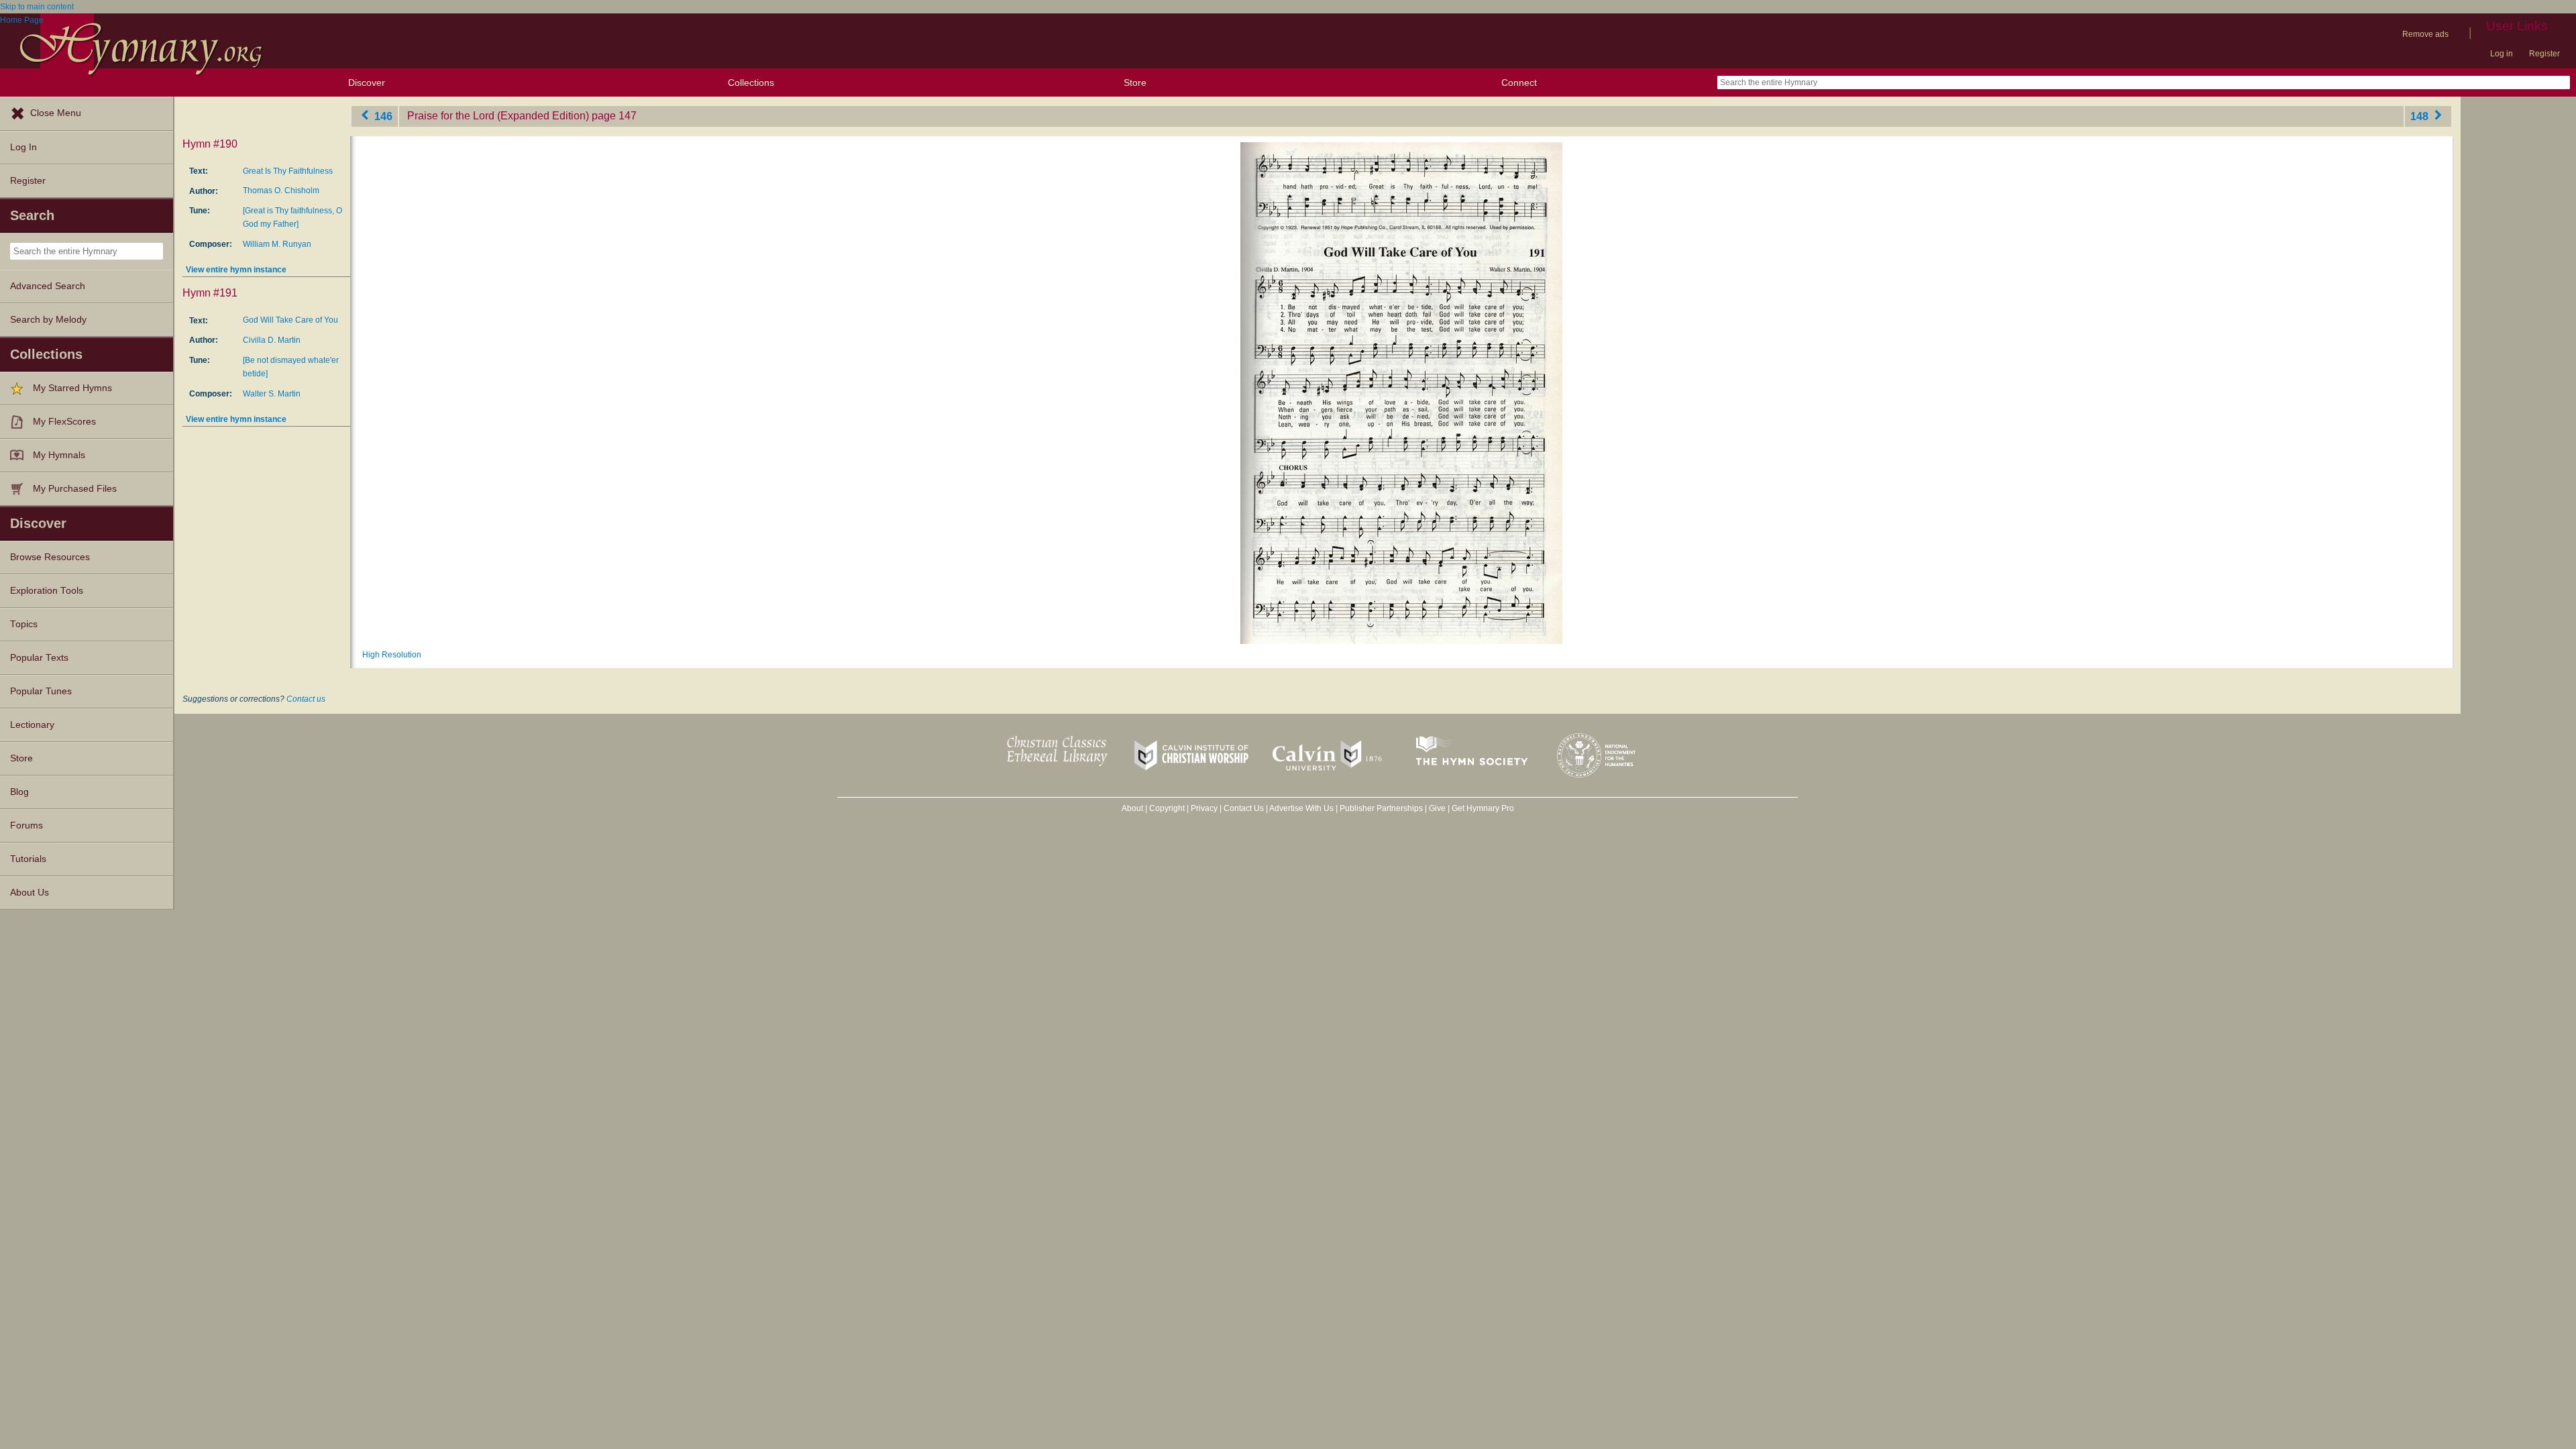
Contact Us (1244, 808)
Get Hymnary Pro (1483, 808)
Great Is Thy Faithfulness (288, 171)
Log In (23, 147)
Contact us (306, 699)
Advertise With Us (1301, 808)
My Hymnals (59, 455)
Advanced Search (48, 286)
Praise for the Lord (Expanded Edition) (498, 116)
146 (382, 116)
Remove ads (2425, 34)
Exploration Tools (47, 591)
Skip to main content (37, 7)
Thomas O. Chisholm (281, 191)
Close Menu (56, 113)
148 (2421, 116)
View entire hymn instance (236, 270)
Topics (24, 624)
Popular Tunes (41, 691)
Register (2544, 54)
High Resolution (392, 655)
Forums (26, 825)
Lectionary (32, 725)
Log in (2502, 54)
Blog (19, 792)
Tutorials (28, 859)
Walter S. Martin (272, 394)
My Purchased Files (75, 489)
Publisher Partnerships (1381, 808)
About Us (30, 893)
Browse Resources (50, 557)
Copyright (1167, 808)
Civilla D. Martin (272, 340)
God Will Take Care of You (290, 320)
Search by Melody (48, 320)
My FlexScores (64, 422)
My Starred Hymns (72, 388)
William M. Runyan (277, 244)
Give (1437, 808)
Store (1135, 83)
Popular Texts (39, 658)
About (1132, 808)
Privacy (1204, 808)
